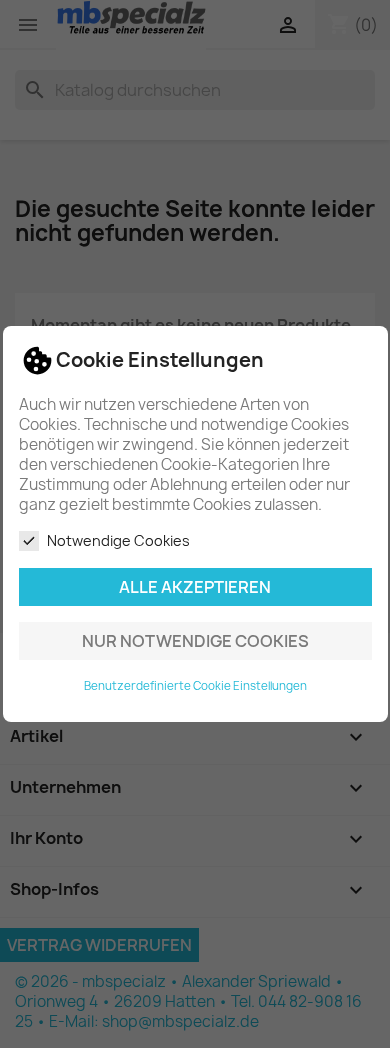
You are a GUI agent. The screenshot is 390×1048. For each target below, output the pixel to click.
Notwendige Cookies (118, 540)
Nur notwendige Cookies (195, 641)
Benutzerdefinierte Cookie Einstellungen (195, 686)
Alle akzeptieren (195, 587)
